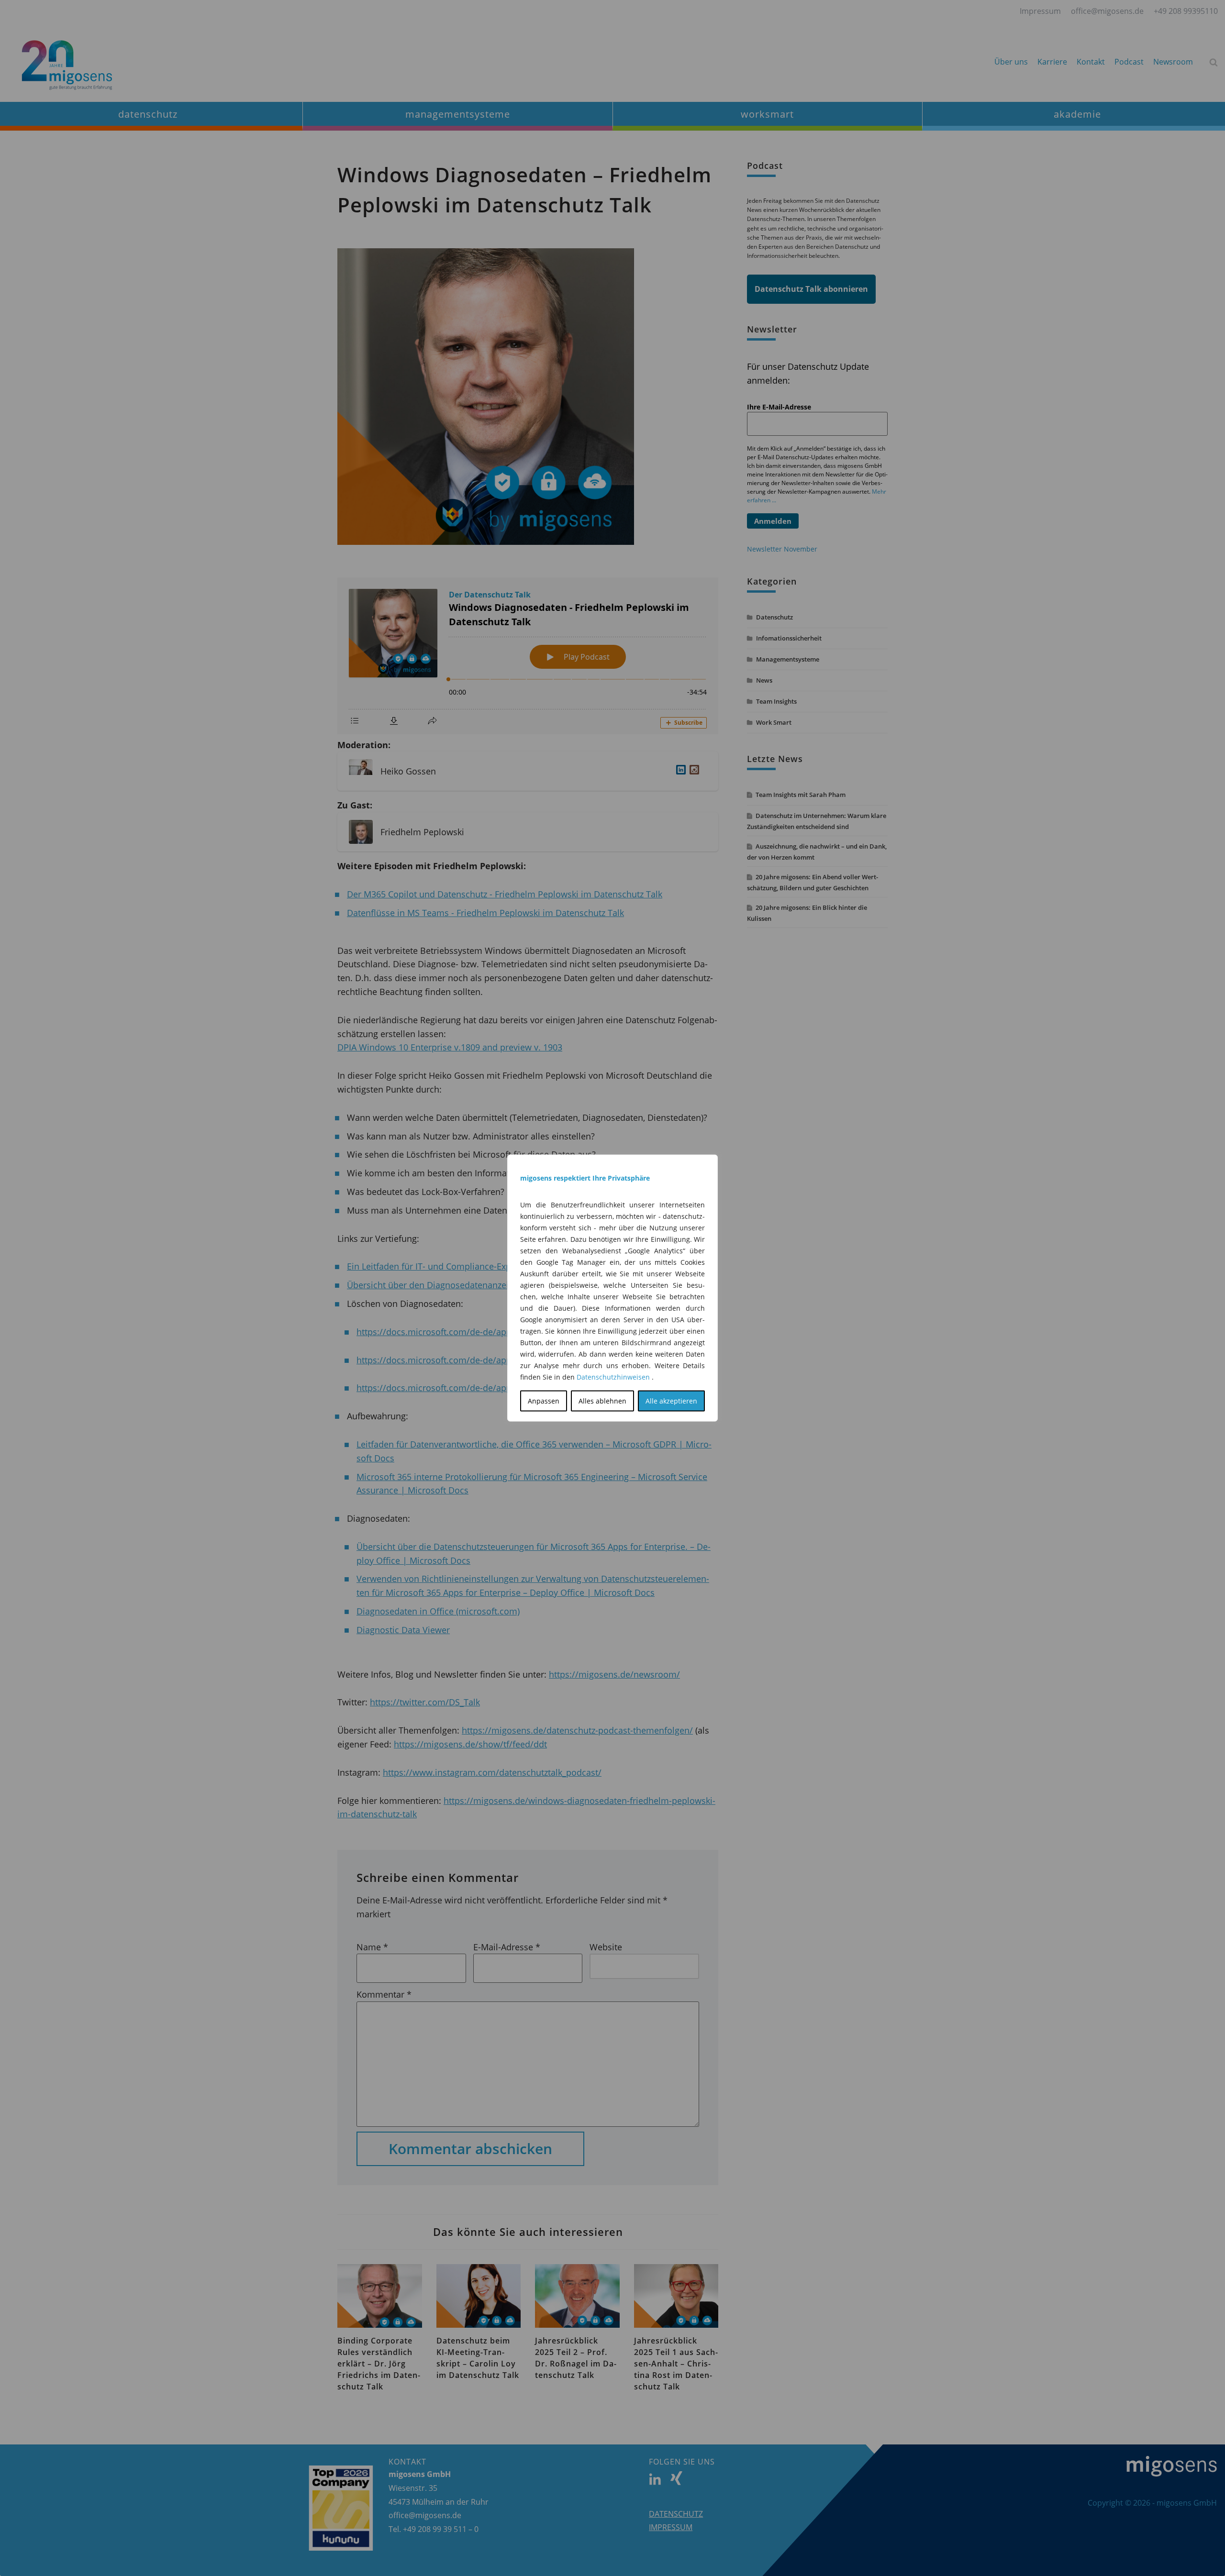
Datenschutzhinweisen (613, 1377)
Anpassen (544, 1401)
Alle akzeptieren (671, 1401)
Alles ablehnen (602, 1401)
